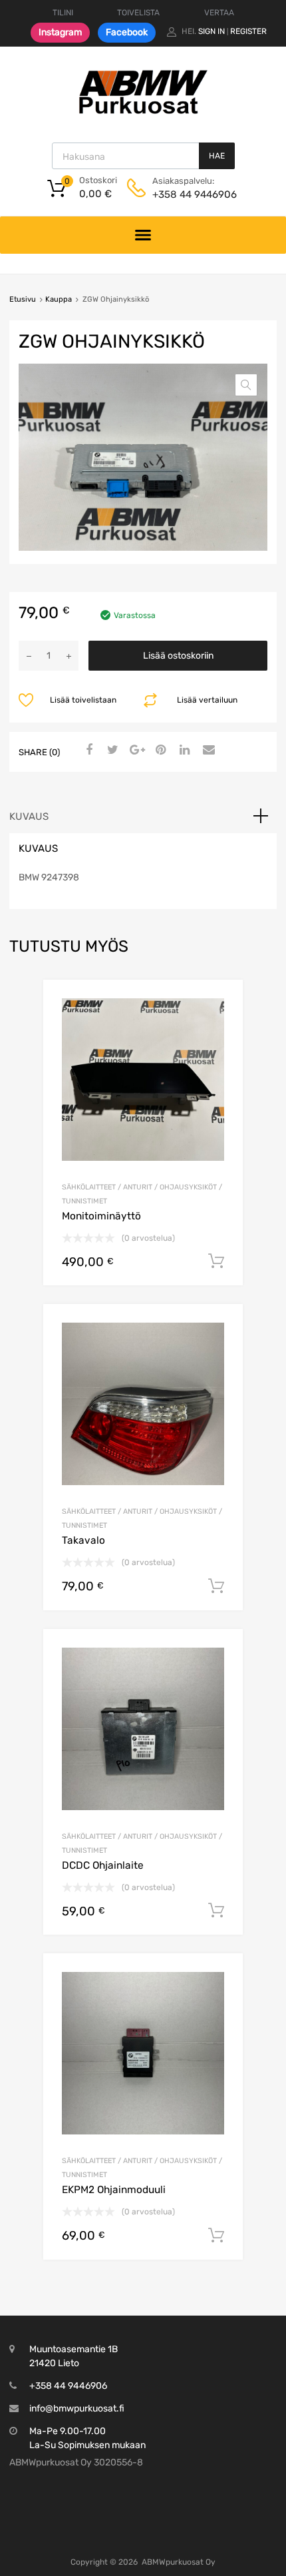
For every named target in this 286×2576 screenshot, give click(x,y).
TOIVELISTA (138, 13)
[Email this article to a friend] (207, 751)
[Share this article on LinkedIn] (183, 751)
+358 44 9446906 (185, 194)
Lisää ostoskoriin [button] (216, 1261)
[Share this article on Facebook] (87, 751)
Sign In (212, 31)
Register (248, 31)
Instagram (60, 32)
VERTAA (219, 13)
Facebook (127, 32)
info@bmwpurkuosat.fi (77, 2409)
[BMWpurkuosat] (143, 113)
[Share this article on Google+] (135, 751)
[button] (246, 385)
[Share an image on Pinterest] (159, 751)
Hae (217, 156)
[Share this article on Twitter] (111, 751)
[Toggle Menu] (143, 235)
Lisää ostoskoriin (178, 656)
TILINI (63, 13)
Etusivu (23, 299)
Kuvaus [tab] (29, 816)
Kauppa (59, 299)
